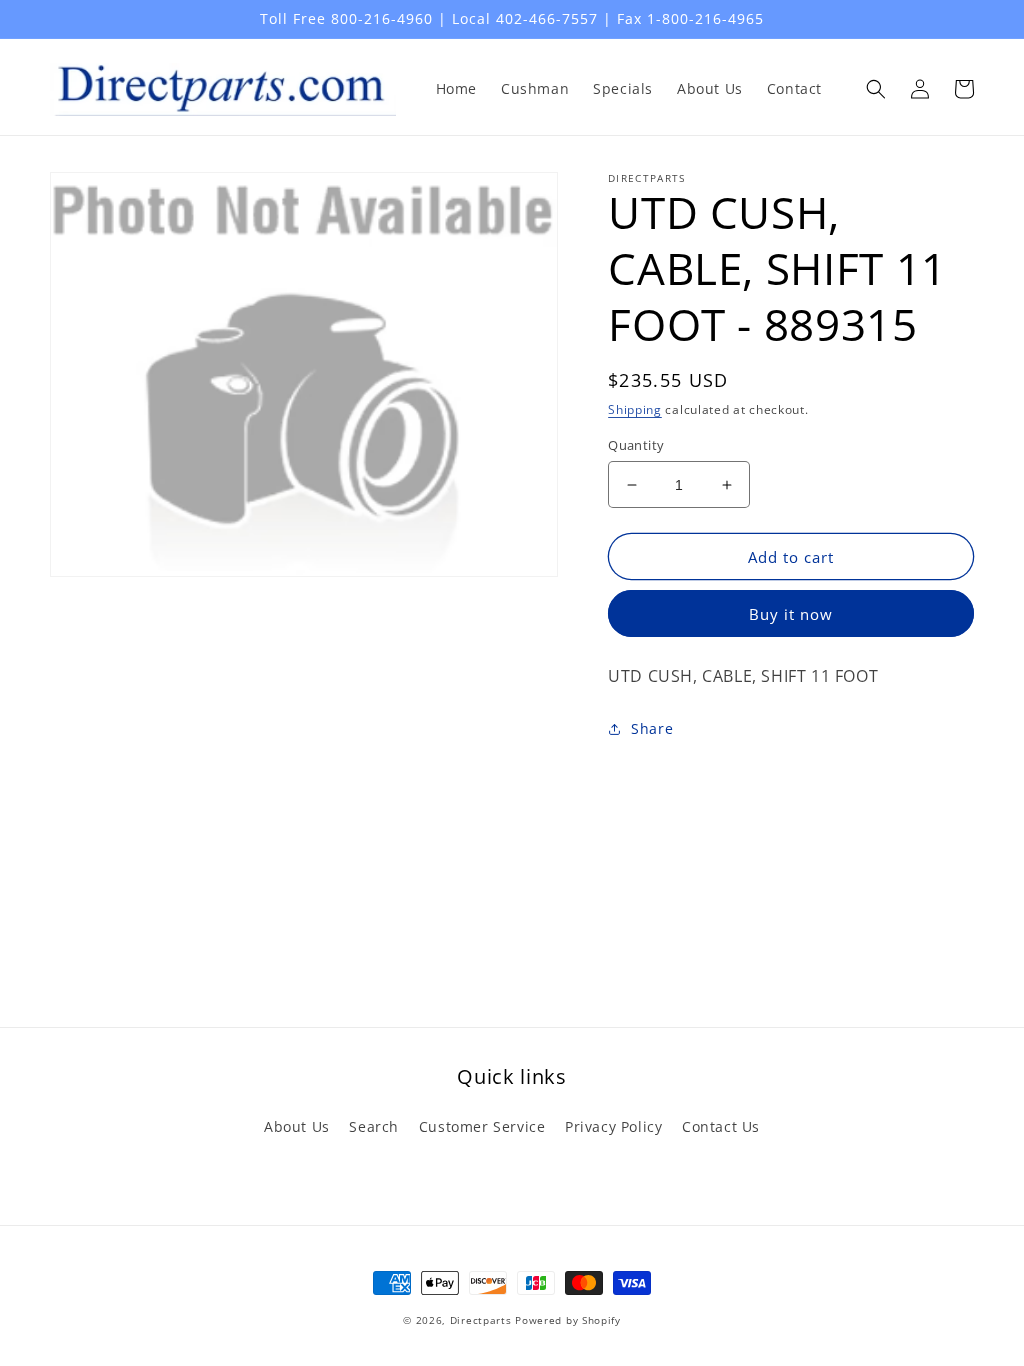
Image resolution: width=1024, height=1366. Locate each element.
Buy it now (791, 614)
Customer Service (482, 1126)
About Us (297, 1126)
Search (374, 1126)
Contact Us (721, 1126)
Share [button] (652, 728)
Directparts (481, 1320)
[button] (876, 89)
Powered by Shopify (568, 1320)
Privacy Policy (613, 1126)
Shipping (635, 409)
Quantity (636, 445)
